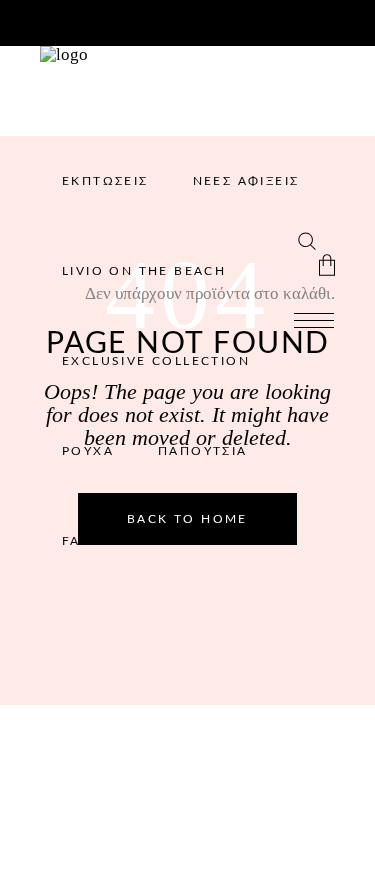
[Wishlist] (279, 238)
